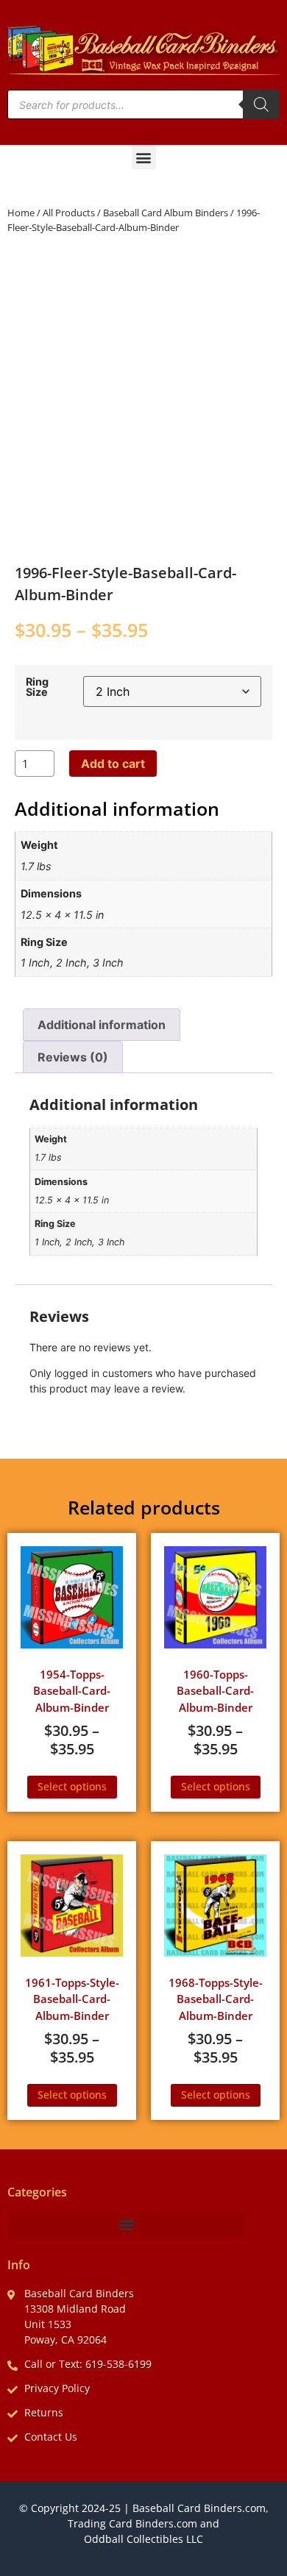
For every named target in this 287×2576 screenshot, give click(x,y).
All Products (69, 213)
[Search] (261, 104)
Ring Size (37, 687)
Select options (72, 1786)
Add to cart (113, 764)
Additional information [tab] (102, 1025)
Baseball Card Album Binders (166, 213)
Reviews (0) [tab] (73, 1057)
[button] (144, 157)
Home (21, 213)
